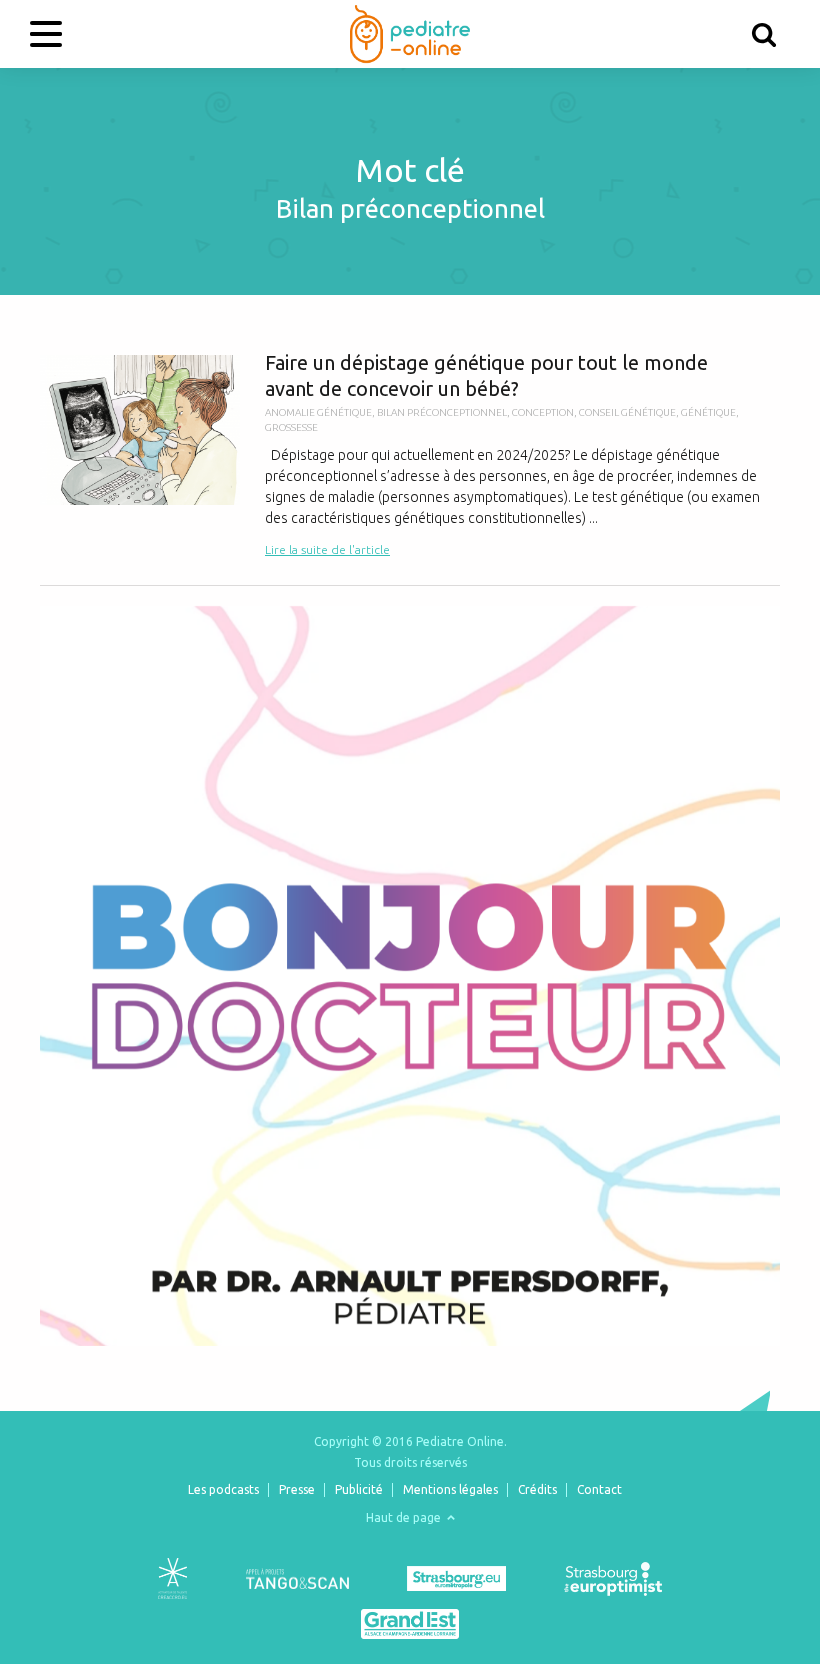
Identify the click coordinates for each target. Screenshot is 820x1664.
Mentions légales (450, 1489)
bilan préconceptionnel (442, 412)
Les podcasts (223, 1489)
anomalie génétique (318, 412)
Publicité (359, 1489)
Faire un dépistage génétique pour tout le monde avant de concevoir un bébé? (410, 455)
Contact (599, 1489)
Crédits (537, 1489)
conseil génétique (627, 412)
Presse (297, 1489)
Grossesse (291, 427)
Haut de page (405, 1517)
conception (543, 412)
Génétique (708, 412)
